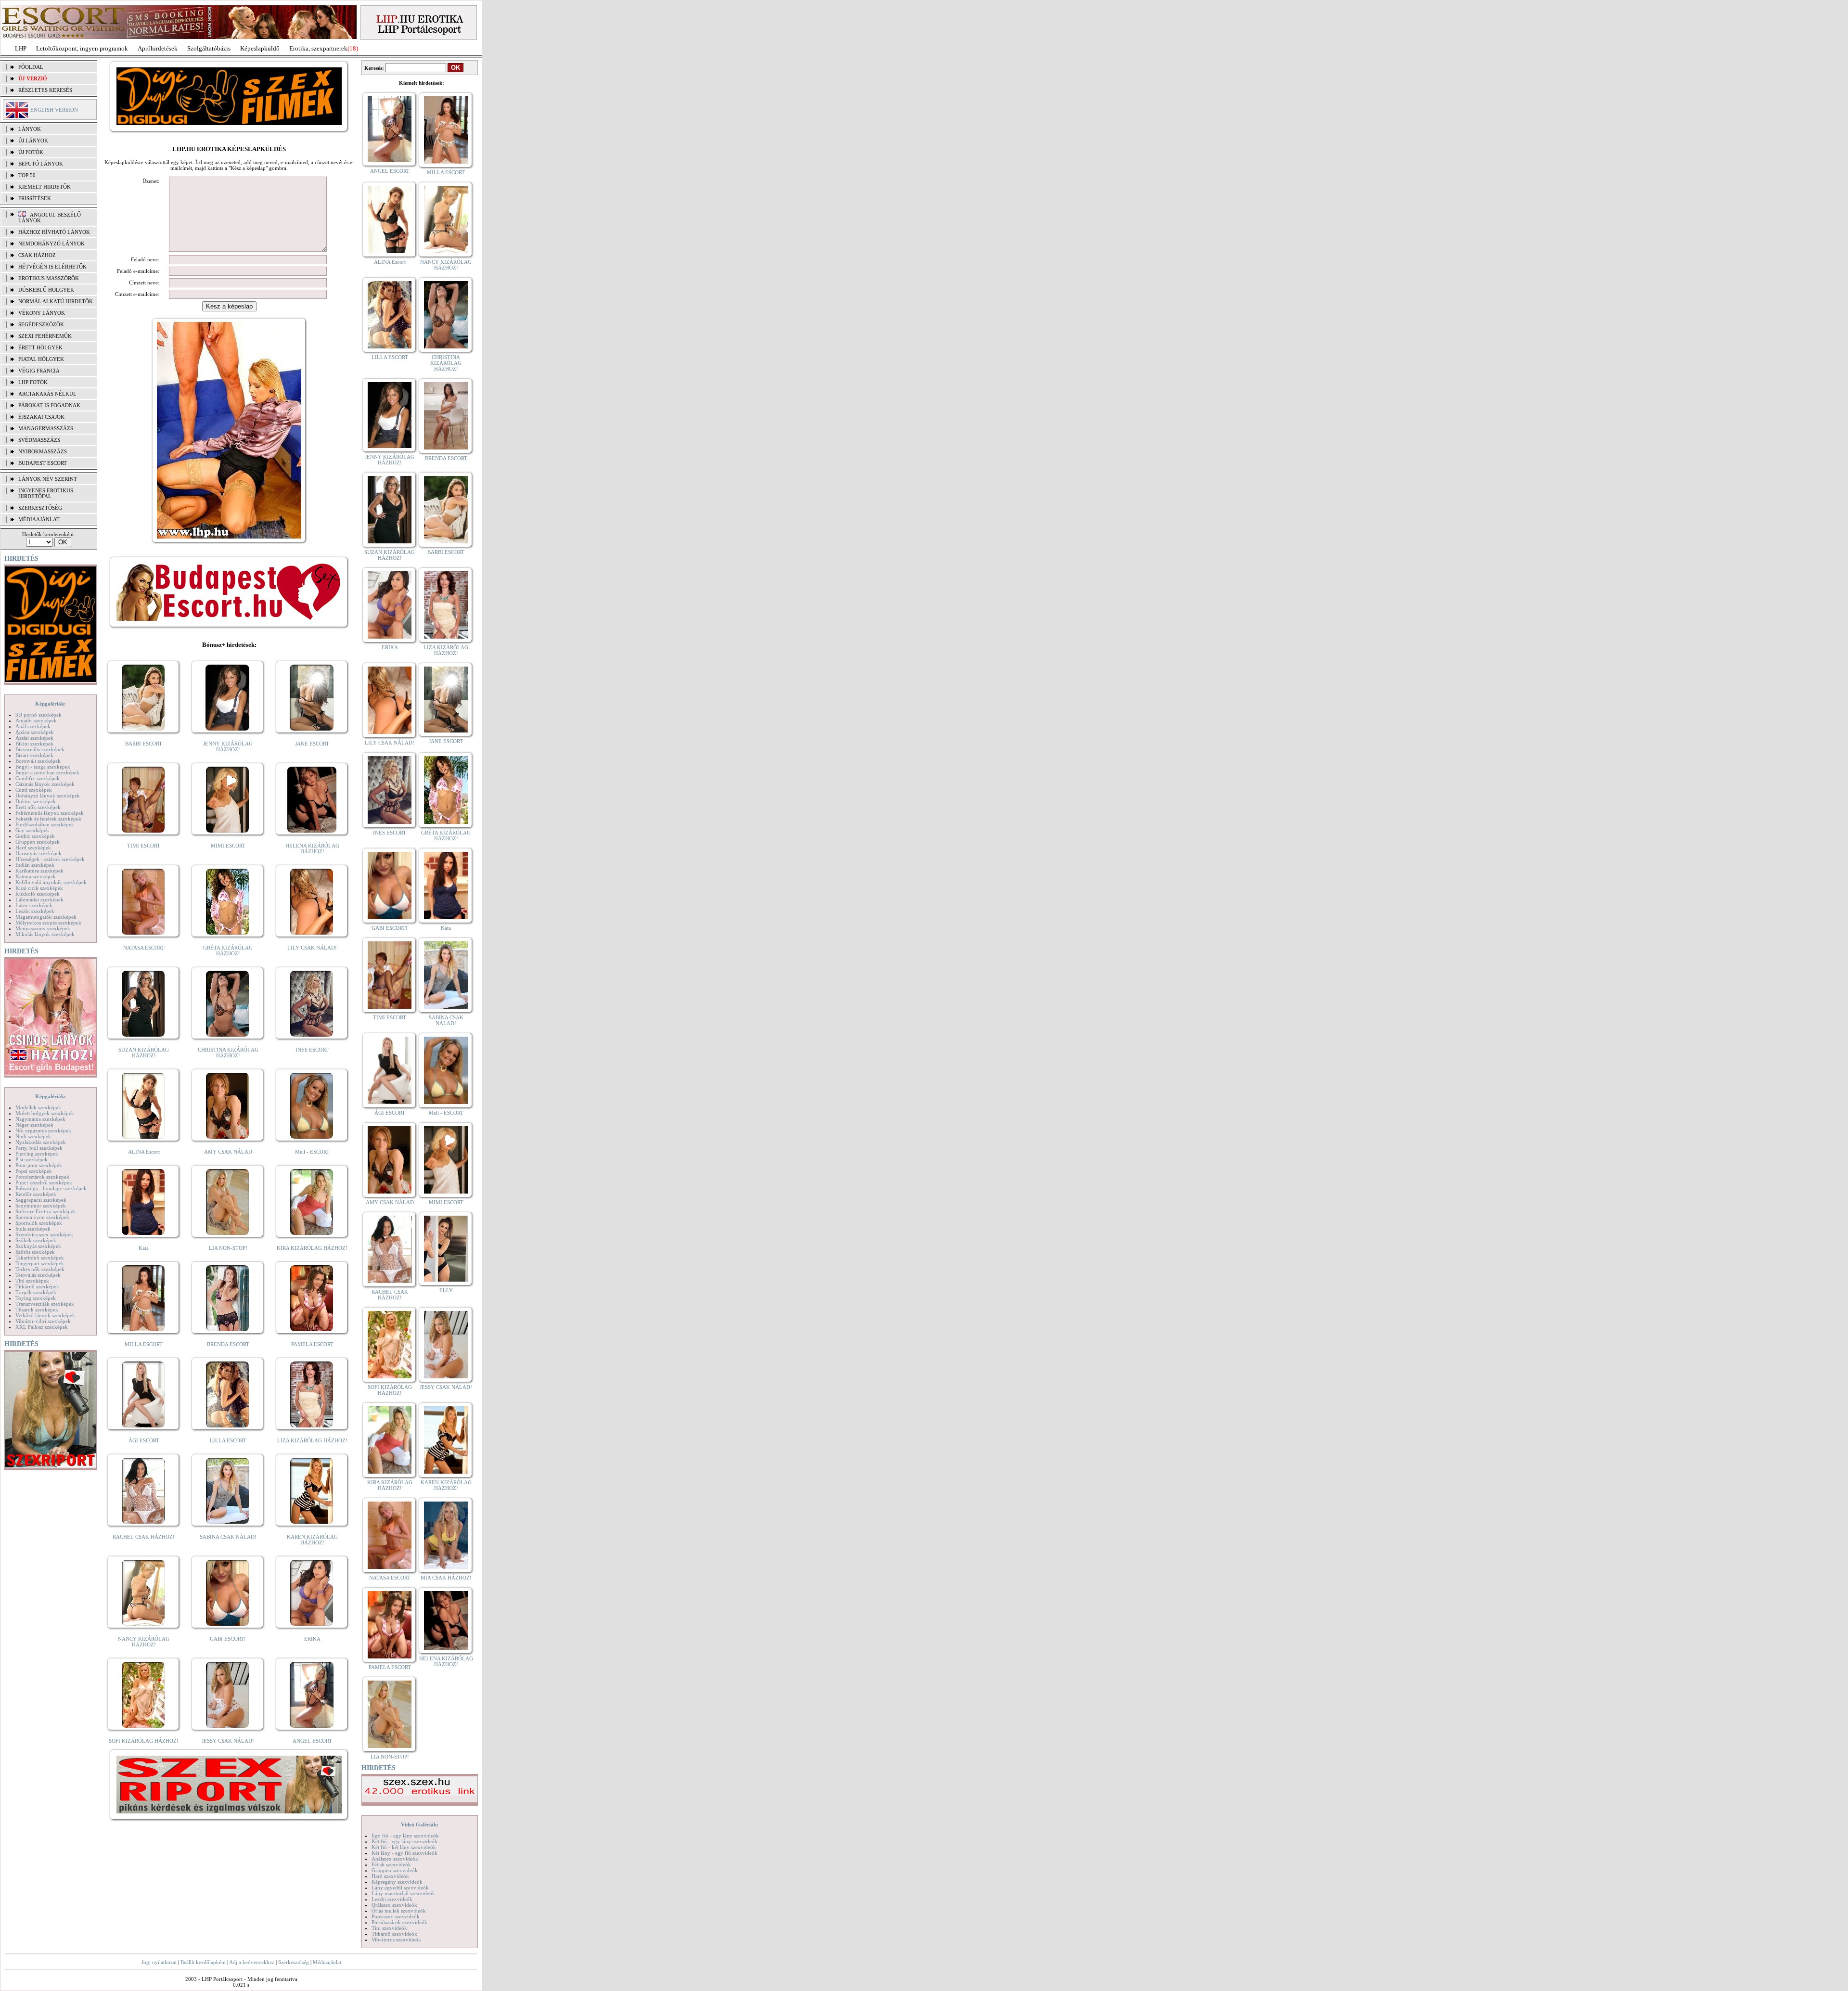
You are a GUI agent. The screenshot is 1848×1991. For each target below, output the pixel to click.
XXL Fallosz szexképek (42, 1327)
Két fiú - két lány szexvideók (404, 1847)
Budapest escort (43, 463)
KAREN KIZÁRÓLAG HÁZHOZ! (312, 1540)
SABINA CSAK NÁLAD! (228, 1537)
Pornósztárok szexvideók (399, 1922)
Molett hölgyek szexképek (45, 1113)
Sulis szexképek (33, 1229)
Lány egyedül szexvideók (400, 1888)
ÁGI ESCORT (144, 1440)
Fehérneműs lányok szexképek (50, 813)
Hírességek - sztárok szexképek (50, 859)
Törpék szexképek (36, 1292)
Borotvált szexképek (38, 761)
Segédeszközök (41, 324)
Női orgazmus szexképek (43, 1130)
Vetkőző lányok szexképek (45, 1315)
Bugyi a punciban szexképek (47, 772)
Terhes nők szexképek (40, 1269)
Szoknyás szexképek (38, 1246)
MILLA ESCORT (144, 1344)
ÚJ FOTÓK (31, 152)
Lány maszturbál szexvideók (403, 1893)
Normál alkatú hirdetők (56, 301)
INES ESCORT (312, 1050)
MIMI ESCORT (228, 846)
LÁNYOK (30, 129)
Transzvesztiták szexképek (45, 1304)
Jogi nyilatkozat (159, 1962)
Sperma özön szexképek (42, 1217)
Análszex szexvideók (395, 1859)
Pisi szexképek (32, 1159)
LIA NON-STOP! (228, 1248)
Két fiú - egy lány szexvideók (404, 1841)
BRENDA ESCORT (228, 1344)
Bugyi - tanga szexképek (43, 767)
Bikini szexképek (34, 744)
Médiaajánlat (327, 1962)
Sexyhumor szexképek (41, 1206)
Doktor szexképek (36, 801)
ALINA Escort (144, 1152)
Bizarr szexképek (34, 755)
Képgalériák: (51, 704)
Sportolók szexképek (39, 1223)
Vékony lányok (42, 313)
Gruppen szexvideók (395, 1870)
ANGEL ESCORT (312, 1741)
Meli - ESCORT (312, 1152)
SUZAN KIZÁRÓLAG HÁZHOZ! (144, 1053)
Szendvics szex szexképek (44, 1234)
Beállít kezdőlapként (203, 1962)
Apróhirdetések (158, 48)
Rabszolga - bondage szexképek (51, 1188)
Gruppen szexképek (38, 842)
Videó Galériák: (420, 1824)
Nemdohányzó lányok (51, 244)
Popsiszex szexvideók (396, 1916)
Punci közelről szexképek (44, 1182)
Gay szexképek (32, 830)
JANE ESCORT (312, 744)
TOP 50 (27, 175)
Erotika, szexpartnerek (318, 48)
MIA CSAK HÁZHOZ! (446, 1578)
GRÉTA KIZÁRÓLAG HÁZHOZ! (228, 951)
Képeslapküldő (260, 48)
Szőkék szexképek (36, 1240)
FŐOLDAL (31, 67)
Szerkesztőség (294, 1962)
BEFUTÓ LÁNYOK (41, 164)
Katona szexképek (36, 876)
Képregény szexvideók (397, 1882)
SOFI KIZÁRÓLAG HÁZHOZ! (144, 1741)
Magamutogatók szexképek (46, 917)
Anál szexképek (33, 726)
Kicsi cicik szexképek (39, 888)
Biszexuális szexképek (40, 749)
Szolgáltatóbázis (209, 48)
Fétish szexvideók (391, 1864)
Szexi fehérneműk (45, 336)
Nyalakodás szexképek (41, 1142)
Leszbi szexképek (35, 911)
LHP (21, 48)
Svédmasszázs (39, 440)
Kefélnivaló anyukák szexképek (51, 882)
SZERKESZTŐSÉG (40, 508)
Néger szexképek (34, 1125)
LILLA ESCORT (228, 1440)
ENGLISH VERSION (54, 110)
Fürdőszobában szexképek (45, 824)
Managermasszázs (46, 428)
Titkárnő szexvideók (394, 1934)
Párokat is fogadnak (49, 405)
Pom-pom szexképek (39, 1165)
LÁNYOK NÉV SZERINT (48, 479)
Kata (144, 1248)
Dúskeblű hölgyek (46, 290)
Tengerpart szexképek (40, 1263)
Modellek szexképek (38, 1107)
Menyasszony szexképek (43, 928)
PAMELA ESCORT (312, 1344)
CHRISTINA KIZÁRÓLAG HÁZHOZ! (228, 1053)
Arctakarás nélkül (47, 394)
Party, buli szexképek (39, 1148)
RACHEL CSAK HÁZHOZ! (144, 1537)
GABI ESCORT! (228, 1639)
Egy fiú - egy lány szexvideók (405, 1836)
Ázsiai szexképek (34, 738)
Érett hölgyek (40, 347)
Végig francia (39, 371)
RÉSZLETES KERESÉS (45, 90)
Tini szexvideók (389, 1928)
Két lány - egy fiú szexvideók (404, 1853)
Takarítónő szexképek (40, 1258)
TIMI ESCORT (144, 846)
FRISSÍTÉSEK (35, 198)
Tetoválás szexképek (38, 1275)
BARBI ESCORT (144, 744)
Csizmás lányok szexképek (45, 784)
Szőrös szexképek (35, 1252)
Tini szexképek (32, 1281)
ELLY (446, 1290)
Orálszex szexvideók (394, 1905)
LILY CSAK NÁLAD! (312, 948)
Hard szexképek (33, 848)
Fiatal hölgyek (41, 359)
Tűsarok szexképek (37, 1310)
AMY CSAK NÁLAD (228, 1152)
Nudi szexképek (33, 1136)
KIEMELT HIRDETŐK (45, 187)
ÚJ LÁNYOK (33, 141)
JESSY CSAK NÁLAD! (228, 1741)
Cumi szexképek (34, 790)
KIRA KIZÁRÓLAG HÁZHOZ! (312, 1248)
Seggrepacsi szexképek (41, 1200)
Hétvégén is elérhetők (52, 267)
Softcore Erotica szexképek (46, 1211)
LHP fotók (33, 382)
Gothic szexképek (35, 836)
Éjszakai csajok (41, 417)
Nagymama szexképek (40, 1119)
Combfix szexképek (38, 778)
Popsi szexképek (34, 1171)
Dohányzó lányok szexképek (48, 796)
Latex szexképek (34, 905)
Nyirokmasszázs (43, 451)
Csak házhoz (37, 255)
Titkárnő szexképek (37, 1286)
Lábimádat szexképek (39, 899)
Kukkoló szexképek (38, 894)
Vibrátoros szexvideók (396, 1940)
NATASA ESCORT (144, 948)
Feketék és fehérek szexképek (48, 819)
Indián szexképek (35, 865)
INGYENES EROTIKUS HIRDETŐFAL (46, 493)
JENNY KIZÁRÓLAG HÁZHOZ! (228, 746)
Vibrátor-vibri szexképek (43, 1321)
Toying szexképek (36, 1298)
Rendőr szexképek (36, 1194)
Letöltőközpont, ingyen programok (82, 48)
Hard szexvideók (390, 1876)
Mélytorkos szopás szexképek (48, 923)
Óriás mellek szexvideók (399, 1911)
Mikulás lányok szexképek (45, 934)
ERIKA (312, 1639)
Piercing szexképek (37, 1154)
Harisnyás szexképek (38, 853)
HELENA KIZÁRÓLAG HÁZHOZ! (312, 848)
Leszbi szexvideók (392, 1899)
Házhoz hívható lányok (54, 232)
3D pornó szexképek (38, 715)
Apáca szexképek (35, 732)
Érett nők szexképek (38, 807)
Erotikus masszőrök (49, 278)
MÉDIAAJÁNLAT (39, 519)
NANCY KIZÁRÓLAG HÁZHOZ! (144, 1642)
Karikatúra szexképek (39, 871)
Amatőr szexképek (36, 720)
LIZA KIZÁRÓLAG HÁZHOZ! (312, 1440)
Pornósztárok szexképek (42, 1177)
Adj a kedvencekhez (252, 1962)
